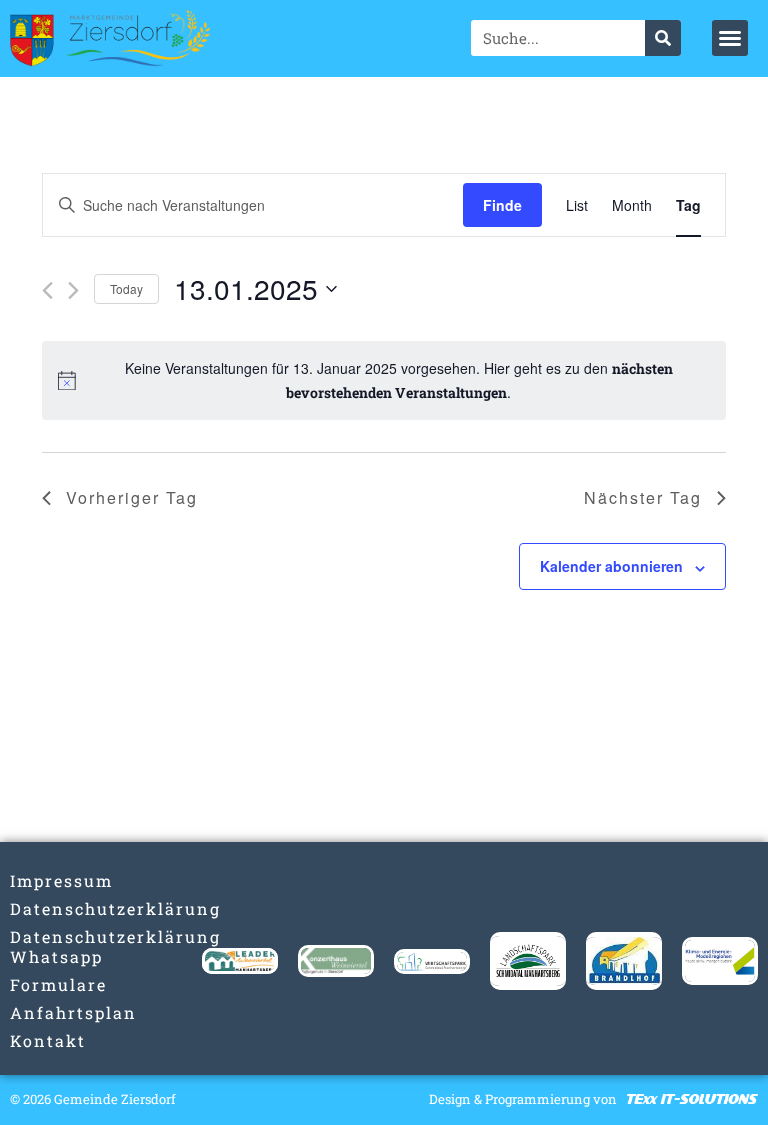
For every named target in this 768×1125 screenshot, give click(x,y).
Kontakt (48, 1040)
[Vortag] (47, 290)
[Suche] (663, 38)
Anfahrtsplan (48, 1012)
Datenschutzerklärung (48, 908)
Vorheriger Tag (132, 497)
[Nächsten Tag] (73, 290)
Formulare (48, 984)
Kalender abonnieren (611, 566)
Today (126, 288)
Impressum (48, 880)
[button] (730, 38)
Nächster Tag (643, 497)
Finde (502, 205)
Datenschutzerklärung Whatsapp (48, 946)
